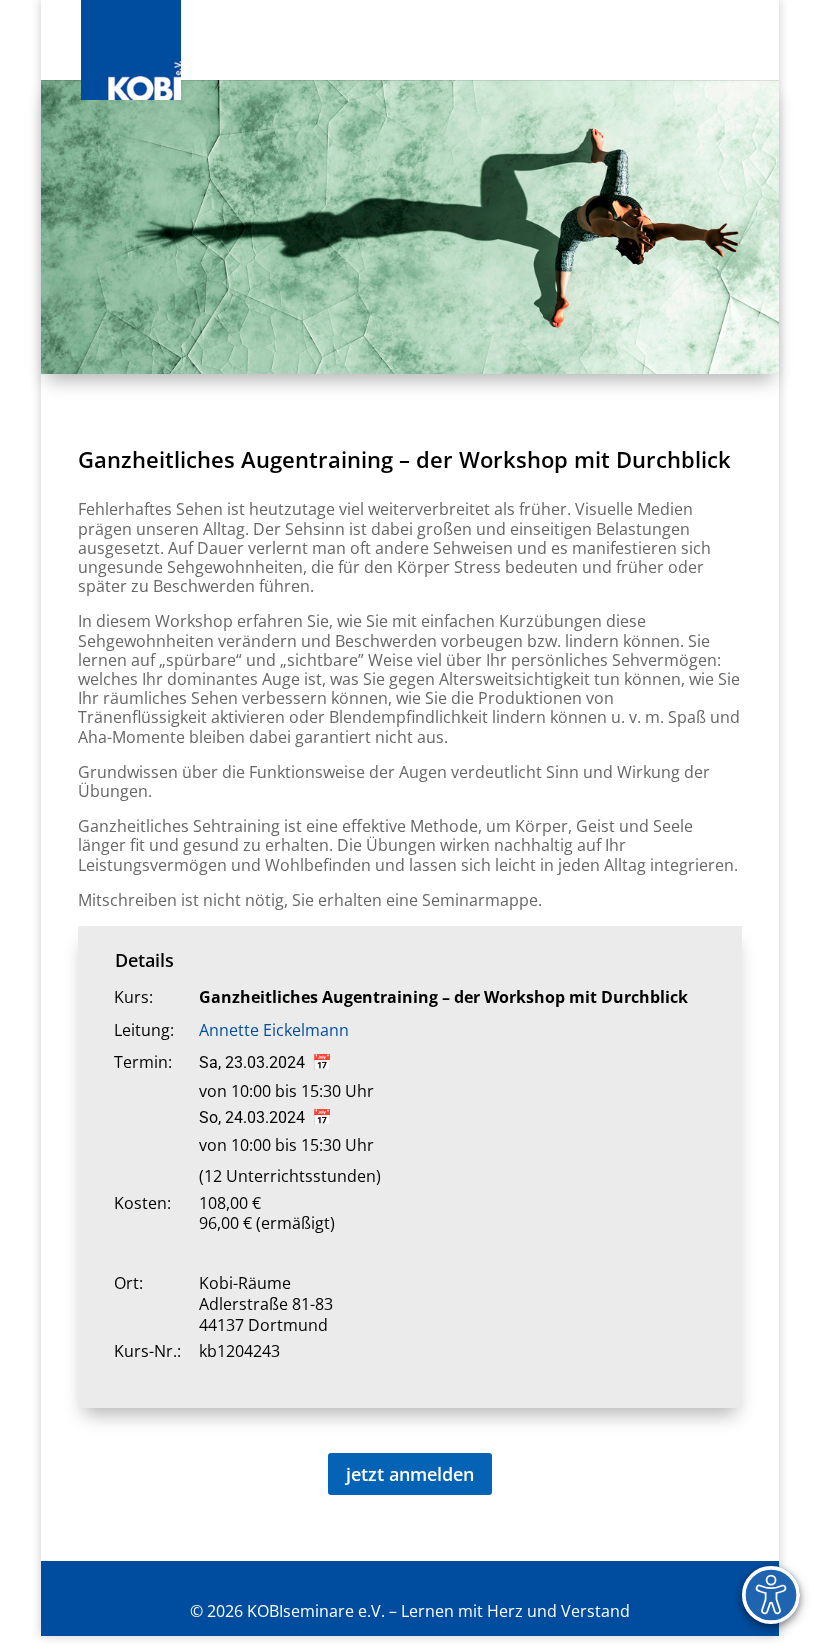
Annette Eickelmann (274, 1030)
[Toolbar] (771, 1595)
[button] (735, 52)
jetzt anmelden (410, 1474)
